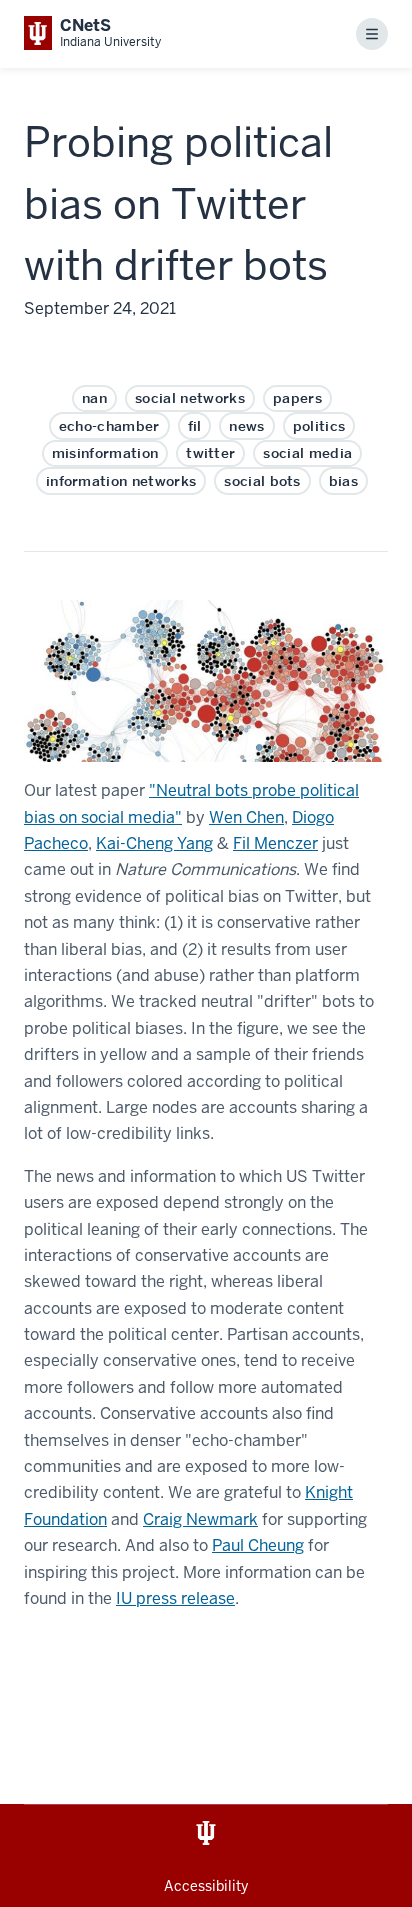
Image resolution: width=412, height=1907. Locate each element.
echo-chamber (109, 426)
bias (343, 481)
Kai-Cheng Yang (154, 843)
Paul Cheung (258, 1545)
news (246, 426)
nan (94, 398)
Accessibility (206, 1886)
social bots (262, 481)
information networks (121, 481)
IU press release (175, 1598)
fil (195, 426)
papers (297, 398)
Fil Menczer (275, 843)
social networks (190, 398)
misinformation (105, 453)
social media (307, 453)
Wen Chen (246, 817)
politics (319, 426)
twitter (210, 453)
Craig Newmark (200, 1519)
